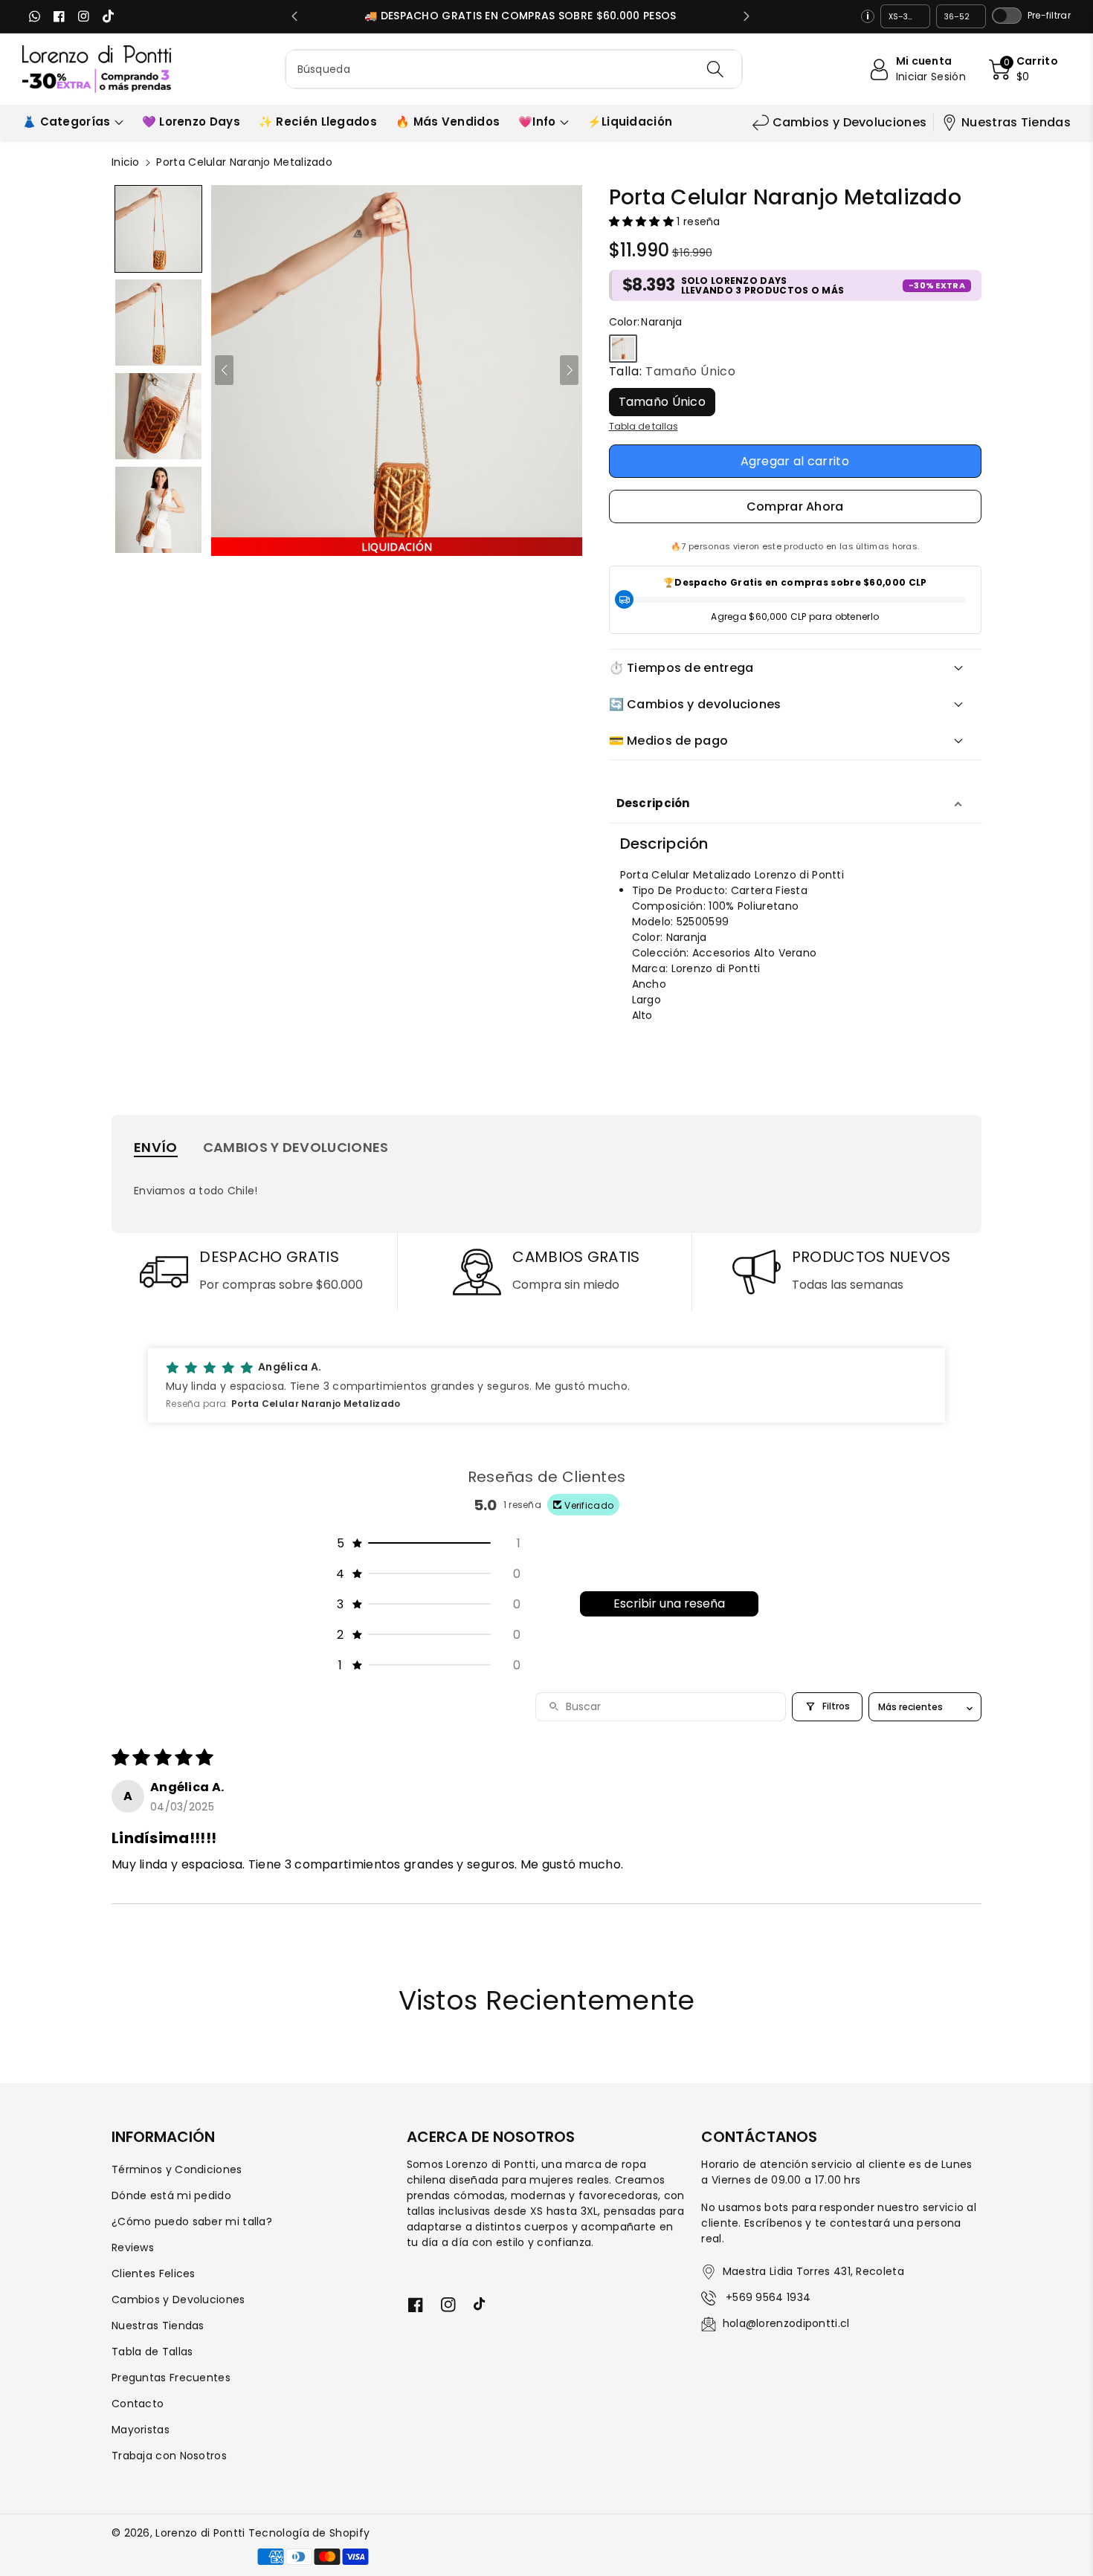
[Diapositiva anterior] (294, 16)
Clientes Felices (154, 2274)
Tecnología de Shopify (309, 2533)
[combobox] (514, 69)
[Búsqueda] (715, 69)
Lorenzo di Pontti (200, 2533)
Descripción (653, 803)
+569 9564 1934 (767, 2297)
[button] (1023, 69)
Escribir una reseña (669, 1603)
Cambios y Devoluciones (850, 122)
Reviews (133, 2247)
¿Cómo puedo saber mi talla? (192, 2221)
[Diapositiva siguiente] (747, 16)
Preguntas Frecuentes (171, 2378)
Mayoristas (141, 2430)
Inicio (126, 162)
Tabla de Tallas (152, 2352)
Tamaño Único (662, 402)
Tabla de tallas (644, 426)
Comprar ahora (795, 507)
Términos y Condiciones (177, 2169)
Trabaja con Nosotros (169, 2456)
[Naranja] (623, 349)
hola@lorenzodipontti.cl (786, 2323)
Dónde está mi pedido (171, 2195)
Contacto (138, 2404)
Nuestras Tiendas (1016, 122)
